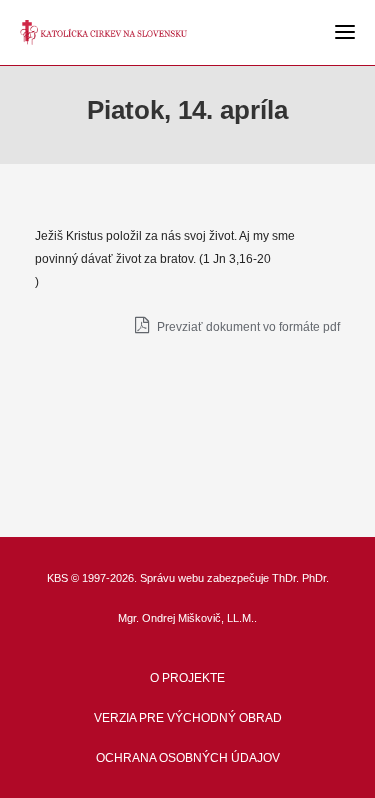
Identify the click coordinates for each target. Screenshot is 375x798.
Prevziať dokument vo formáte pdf (247, 327)
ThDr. (285, 578)
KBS (57, 578)
